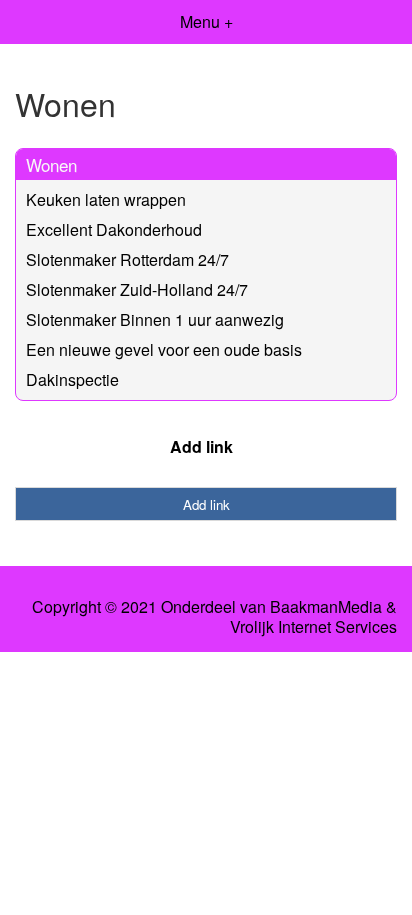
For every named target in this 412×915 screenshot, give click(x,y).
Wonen (51, 164)
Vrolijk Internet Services (313, 627)
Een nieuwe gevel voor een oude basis (164, 349)
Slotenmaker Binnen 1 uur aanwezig (155, 319)
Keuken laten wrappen (106, 199)
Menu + (206, 21)
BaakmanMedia (326, 607)
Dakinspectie (72, 379)
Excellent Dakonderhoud (114, 229)
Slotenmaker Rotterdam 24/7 (127, 259)
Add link (201, 446)
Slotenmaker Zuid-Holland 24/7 (137, 289)
